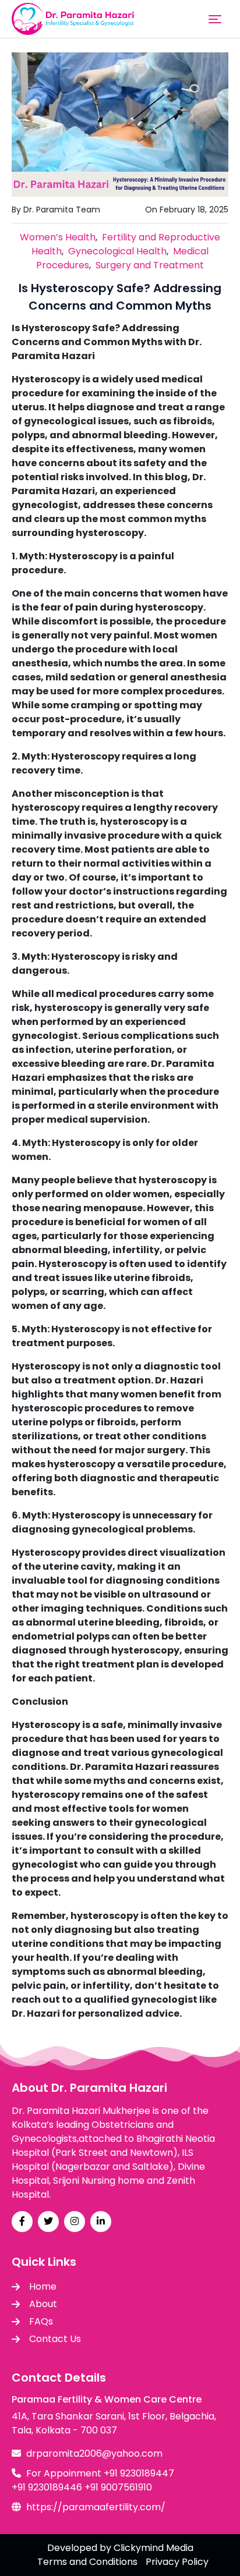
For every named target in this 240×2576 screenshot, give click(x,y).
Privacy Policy (177, 2562)
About (43, 2304)
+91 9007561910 (118, 2487)
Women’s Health (58, 237)
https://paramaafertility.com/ (96, 2507)
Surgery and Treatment (150, 265)
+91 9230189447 (139, 2473)
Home (43, 2286)
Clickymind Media (153, 2548)
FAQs (41, 2321)
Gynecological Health (117, 251)
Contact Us (55, 2339)
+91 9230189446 (47, 2487)
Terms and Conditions (87, 2562)
